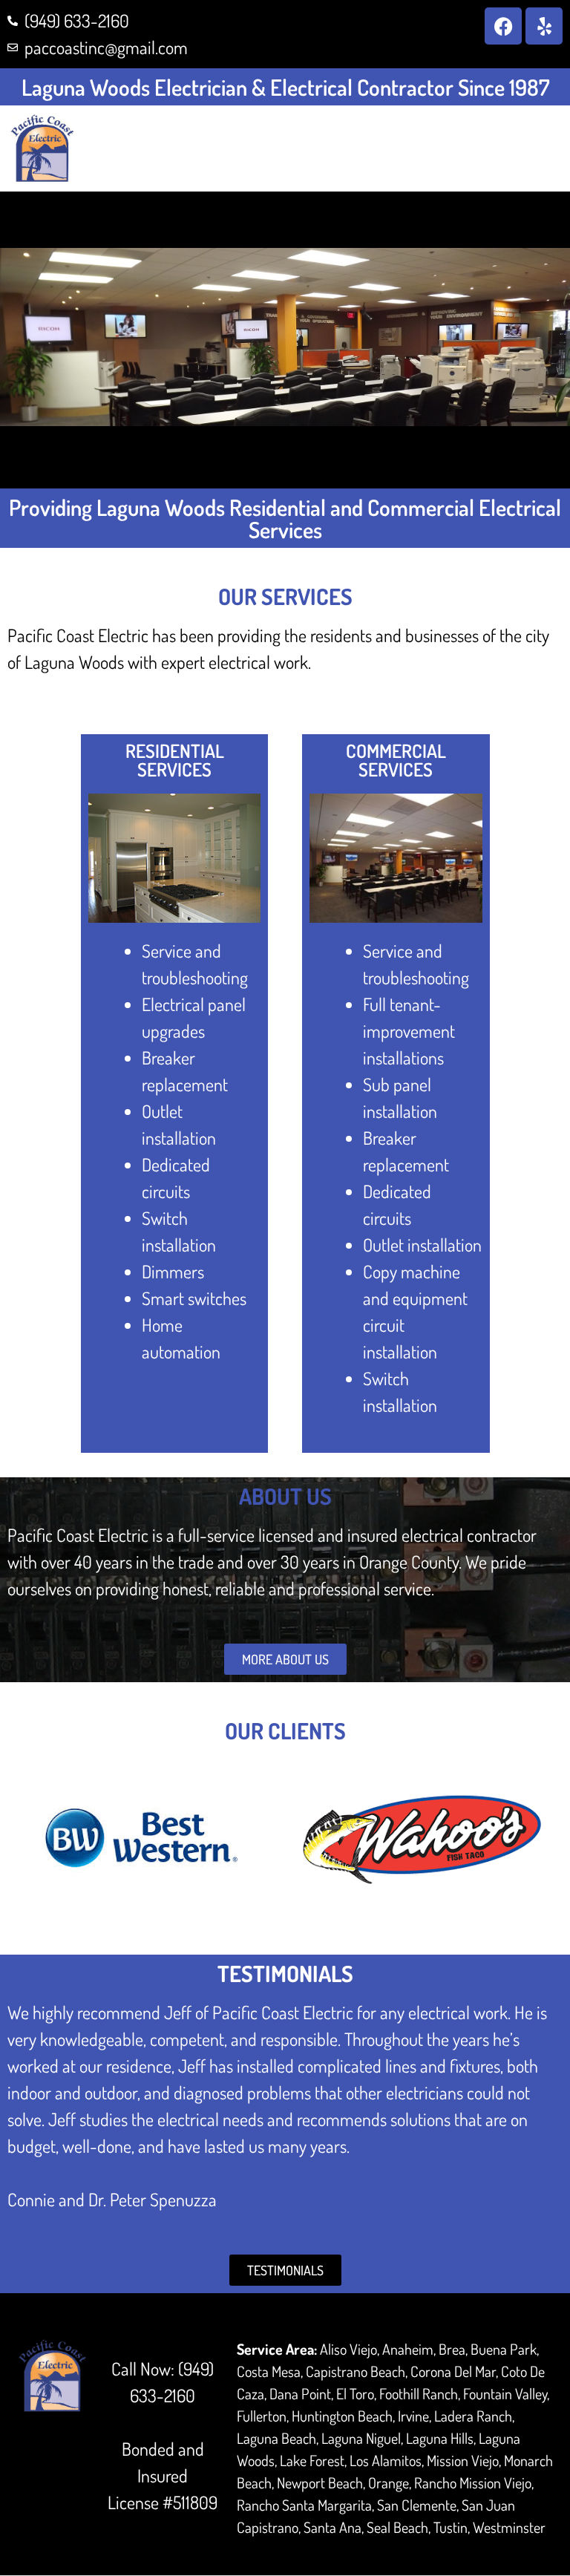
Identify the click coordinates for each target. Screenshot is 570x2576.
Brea (452, 2349)
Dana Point (300, 2393)
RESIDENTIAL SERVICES (175, 760)
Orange (389, 2482)
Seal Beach (397, 2527)
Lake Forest (312, 2460)
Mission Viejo (463, 2460)
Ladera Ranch (473, 2416)
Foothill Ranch (419, 2393)
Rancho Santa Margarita (304, 2505)
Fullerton (262, 2416)
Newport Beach (320, 2482)
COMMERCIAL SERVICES (396, 760)
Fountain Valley (505, 2393)
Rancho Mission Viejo (473, 2482)
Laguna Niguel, (362, 2438)
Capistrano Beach (356, 2371)
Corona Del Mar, (454, 2371)
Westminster (509, 2527)
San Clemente (417, 2505)
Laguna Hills (440, 2438)
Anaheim (408, 2349)
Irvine (413, 2416)
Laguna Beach (276, 2438)
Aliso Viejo (348, 2349)
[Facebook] (503, 26)
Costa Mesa (269, 2371)
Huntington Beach (342, 2416)
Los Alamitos (386, 2460)
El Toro (355, 2393)
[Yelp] (544, 26)
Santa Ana (332, 2527)
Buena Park (504, 2349)
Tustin (451, 2527)
